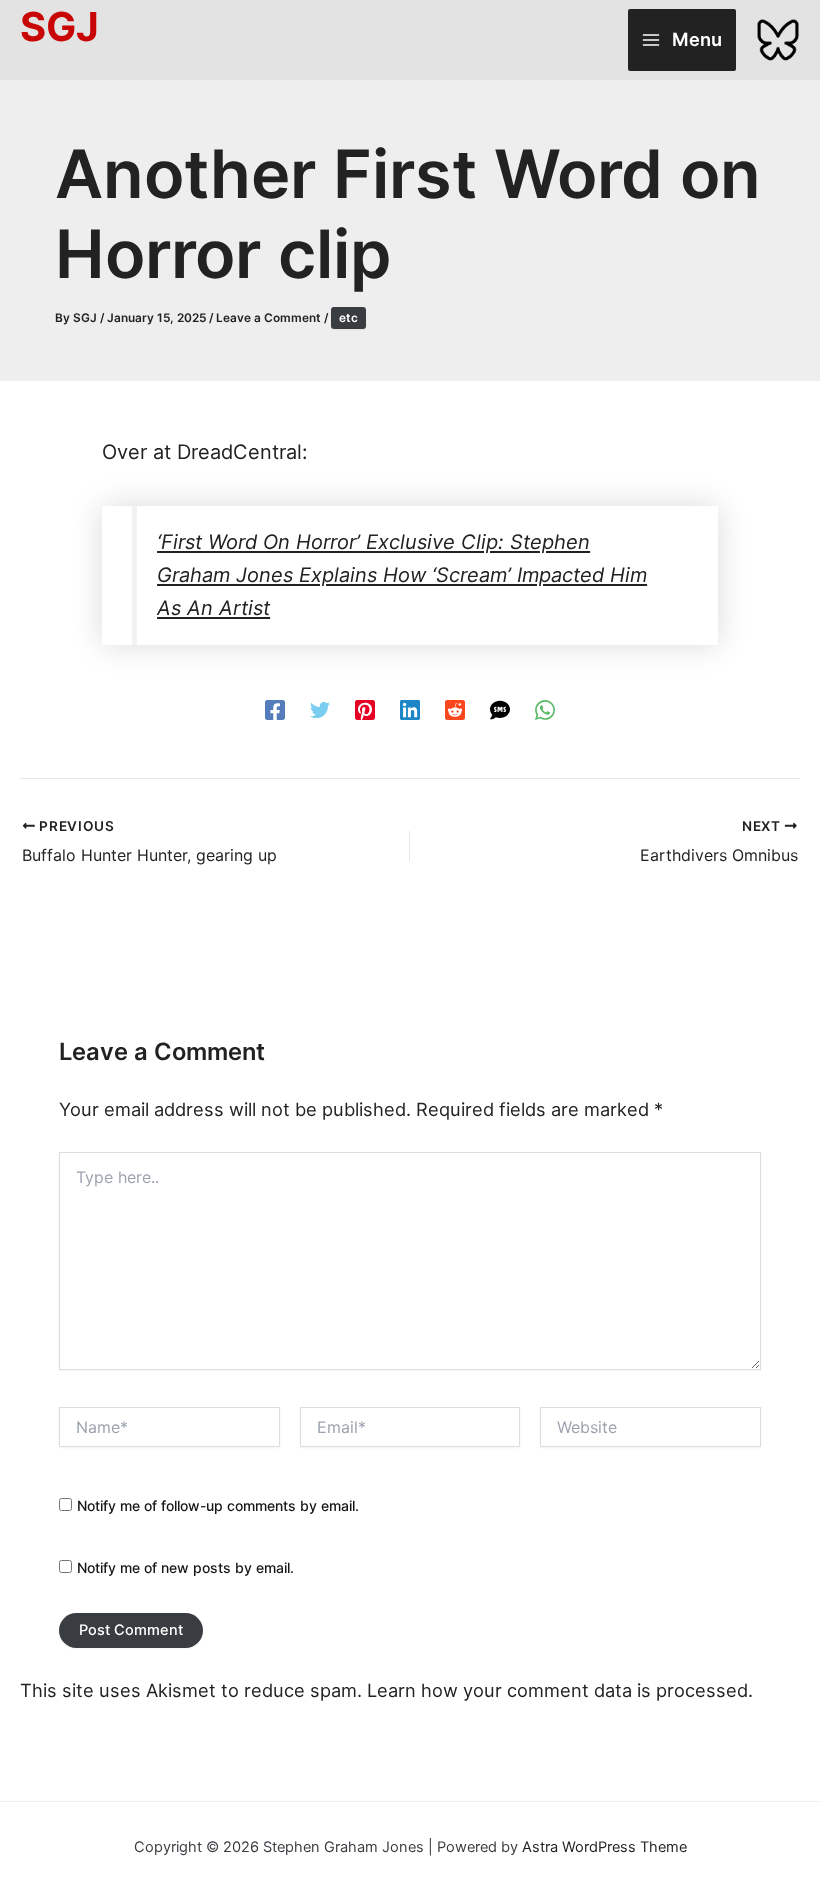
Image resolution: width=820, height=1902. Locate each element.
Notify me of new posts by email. (185, 1567)
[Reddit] (455, 708)
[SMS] (500, 708)
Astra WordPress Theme (604, 1847)
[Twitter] (320, 708)
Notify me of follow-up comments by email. (218, 1505)
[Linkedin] (410, 708)
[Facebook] (275, 708)
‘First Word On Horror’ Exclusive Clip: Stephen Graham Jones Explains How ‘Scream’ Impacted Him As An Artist (402, 575)
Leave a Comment (268, 318)
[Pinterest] (365, 708)
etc (348, 318)
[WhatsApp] (545, 708)
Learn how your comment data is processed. (560, 1690)
